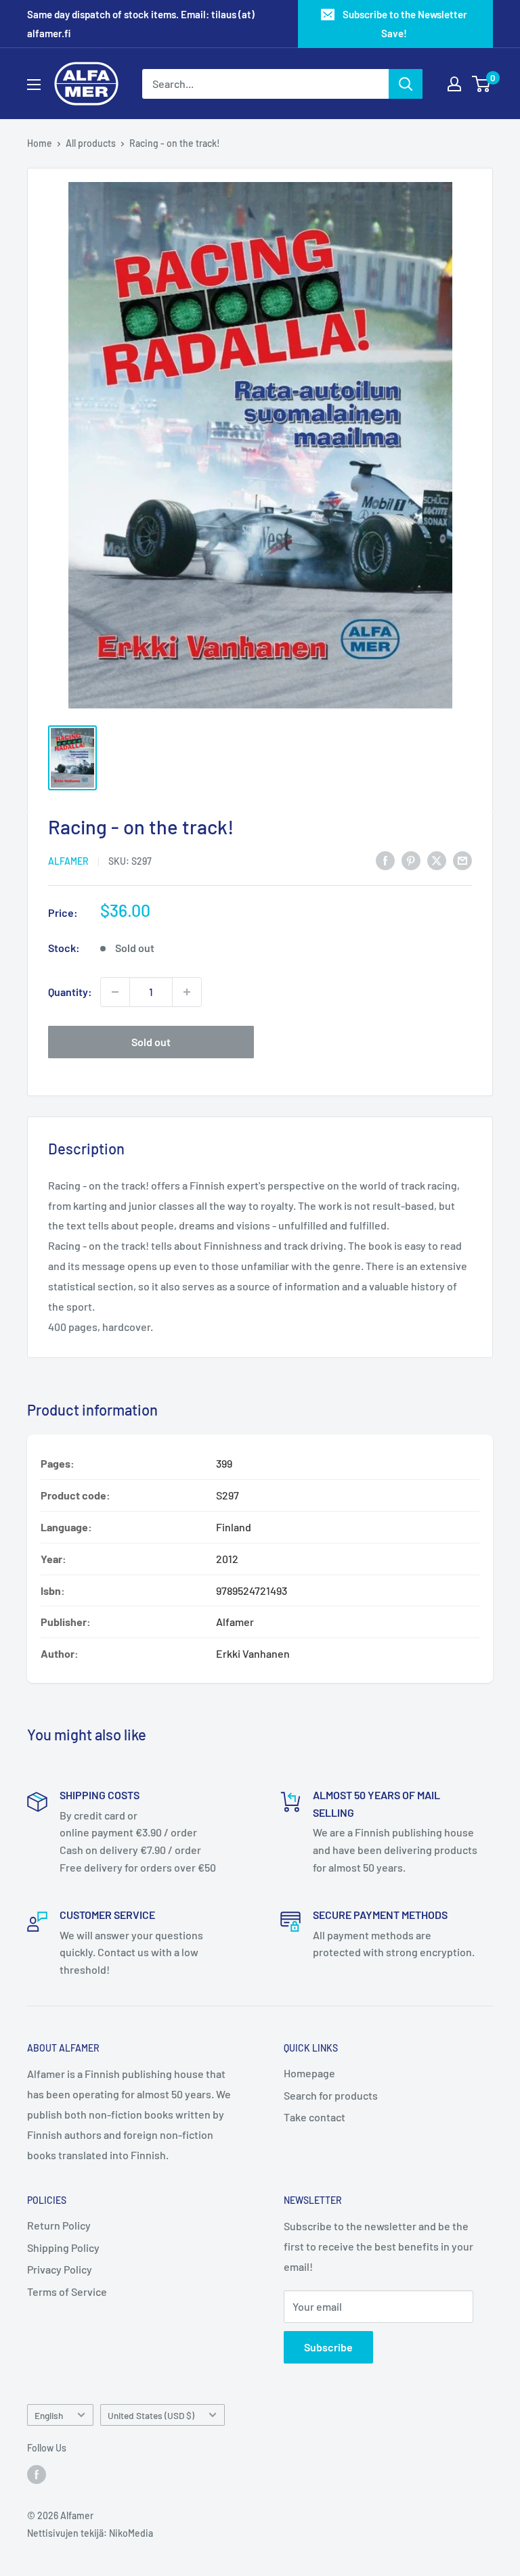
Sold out (151, 1042)
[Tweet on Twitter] (437, 860)
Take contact (315, 2117)
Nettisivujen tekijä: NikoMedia (90, 2533)
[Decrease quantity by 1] (115, 992)
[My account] (454, 84)
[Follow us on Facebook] (37, 2475)
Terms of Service (67, 2291)
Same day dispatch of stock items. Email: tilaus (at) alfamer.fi (141, 24)
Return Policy (59, 2225)
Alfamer (68, 861)
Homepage (309, 2073)
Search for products (331, 2095)
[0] (482, 84)
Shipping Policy (63, 2247)
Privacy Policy (60, 2269)
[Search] (406, 84)
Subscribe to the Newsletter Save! (405, 24)
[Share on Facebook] (385, 860)
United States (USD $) (151, 2415)
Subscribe (328, 2347)
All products (91, 143)
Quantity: (70, 992)
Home (40, 143)
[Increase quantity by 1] (187, 992)
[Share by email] (462, 860)
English (49, 2415)
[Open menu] (34, 85)
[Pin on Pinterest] (411, 860)
